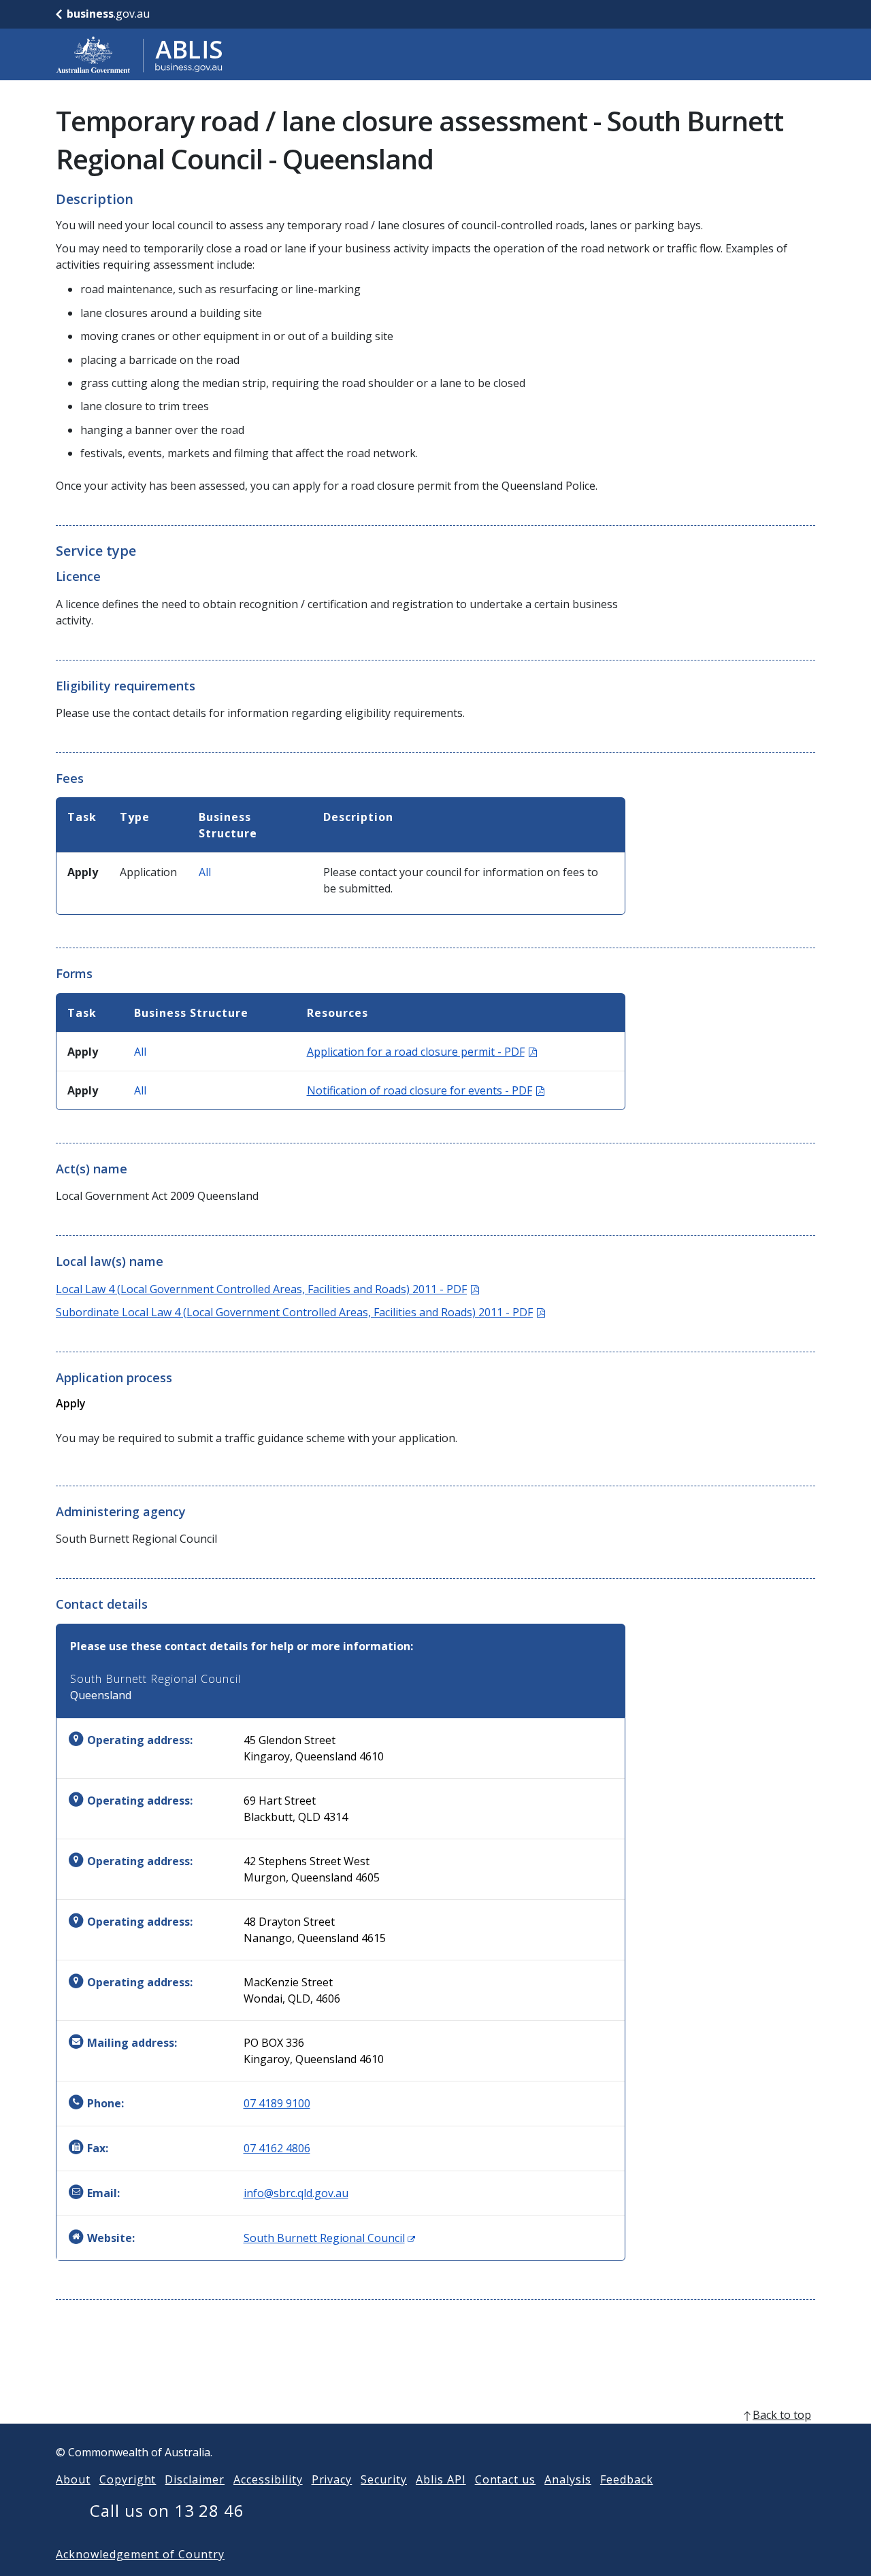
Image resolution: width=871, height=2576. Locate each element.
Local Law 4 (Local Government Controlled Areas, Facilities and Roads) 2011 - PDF (267, 1289)
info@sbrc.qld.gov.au (296, 2193)
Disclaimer (195, 2479)
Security (384, 2479)
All (205, 872)
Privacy (332, 2479)
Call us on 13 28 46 (167, 2510)
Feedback (627, 2479)
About (73, 2479)
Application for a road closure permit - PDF (422, 1052)
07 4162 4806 (277, 2148)
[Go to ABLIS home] (139, 54)
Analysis (568, 2479)
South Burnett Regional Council (329, 2238)
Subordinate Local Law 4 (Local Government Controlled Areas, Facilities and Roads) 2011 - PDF (300, 1312)
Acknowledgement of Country (140, 2554)
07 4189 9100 (277, 2103)
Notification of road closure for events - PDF (426, 1090)
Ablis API (441, 2479)
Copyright (128, 2479)
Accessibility (268, 2479)
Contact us (506, 2479)
